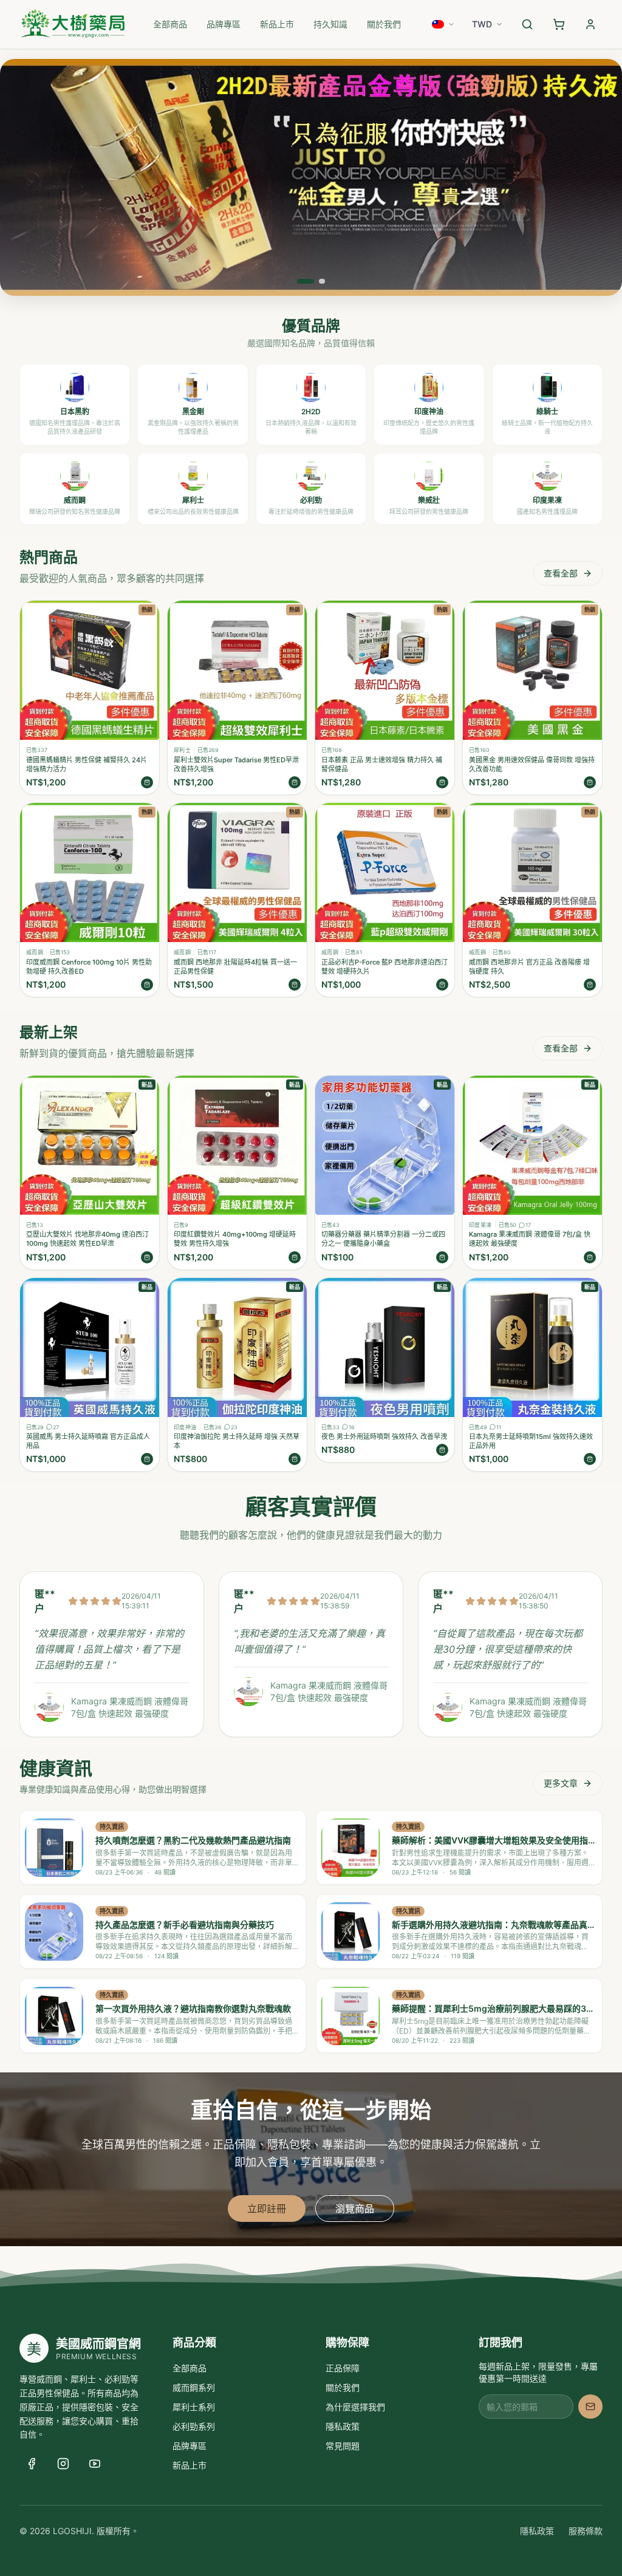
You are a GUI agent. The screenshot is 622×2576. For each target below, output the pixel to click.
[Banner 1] (306, 281)
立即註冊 (267, 2209)
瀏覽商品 (355, 2209)
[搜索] (527, 24)
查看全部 (561, 573)
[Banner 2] (322, 281)
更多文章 (561, 1783)
